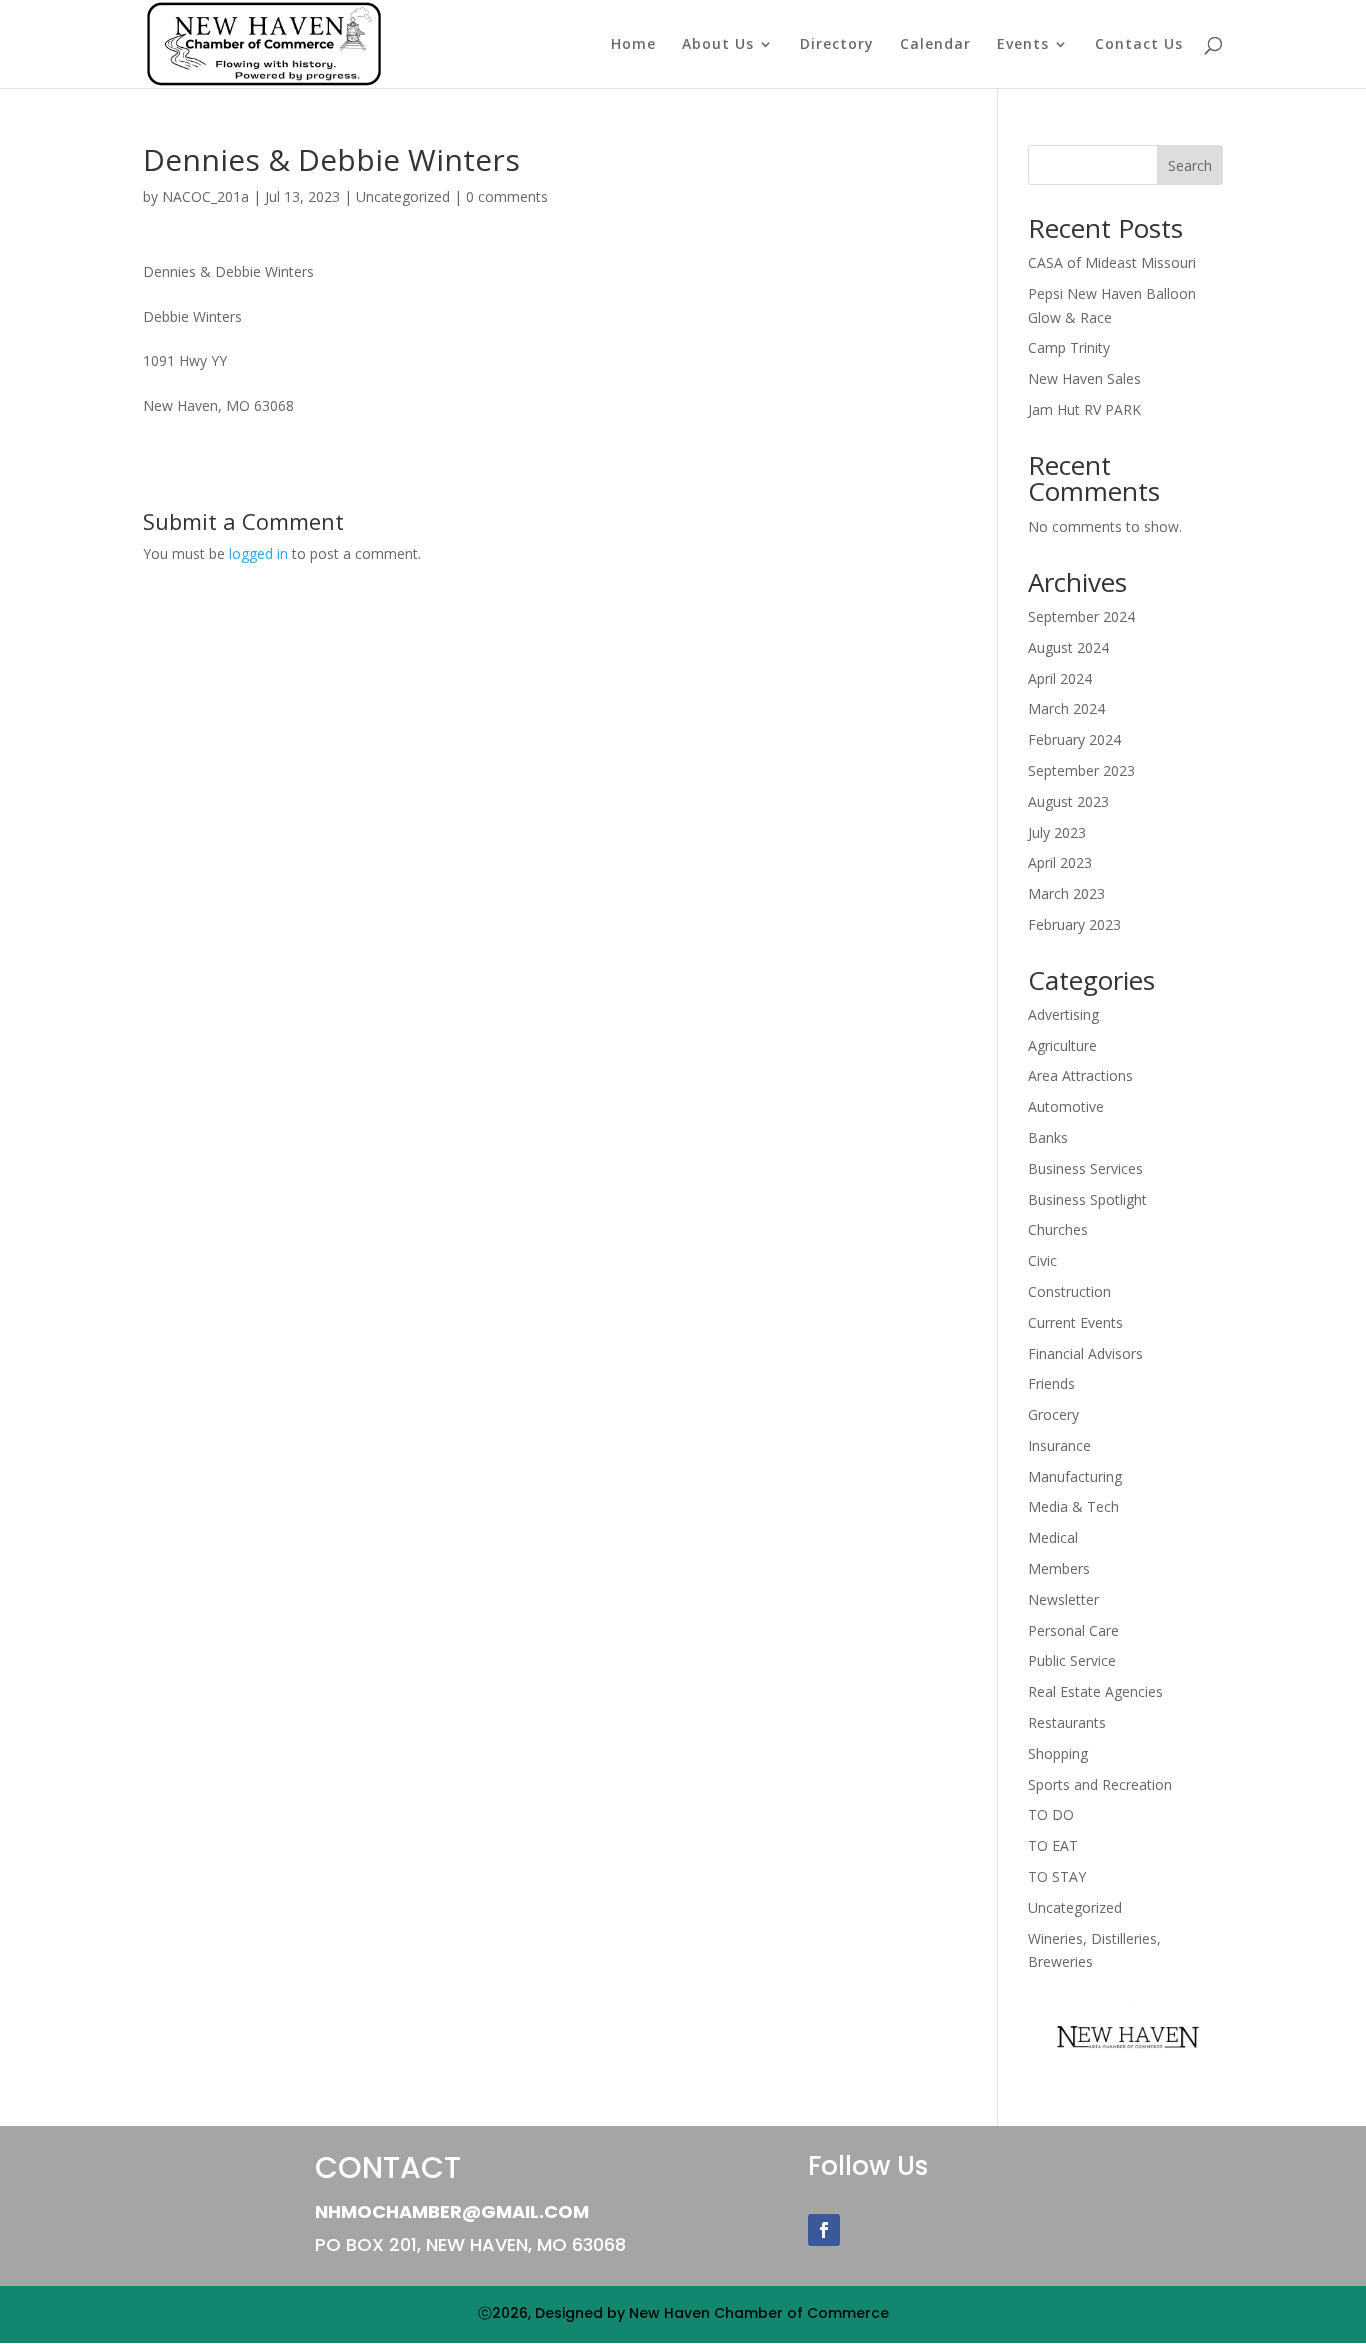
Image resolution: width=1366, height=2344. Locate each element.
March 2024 (1066, 708)
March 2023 (1066, 893)
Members (1059, 1568)
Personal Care (1073, 1630)
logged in (258, 553)
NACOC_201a (205, 196)
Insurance (1059, 1445)
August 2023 (1068, 801)
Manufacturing (1075, 1476)
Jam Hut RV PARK (1084, 409)
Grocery (1053, 1414)
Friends (1051, 1383)
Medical (1053, 1537)
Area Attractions (1080, 1075)
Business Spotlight (1087, 1199)
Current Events (1075, 1322)
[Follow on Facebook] (824, 2230)
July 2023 (1057, 832)
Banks (1048, 1137)
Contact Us (1139, 45)
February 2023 (1074, 924)
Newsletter (1063, 1599)
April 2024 (1060, 678)
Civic (1042, 1260)
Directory (837, 45)
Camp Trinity (1069, 347)
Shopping (1058, 1753)
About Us (718, 45)
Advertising (1063, 1014)
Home (633, 45)
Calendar (935, 45)
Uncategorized (403, 196)
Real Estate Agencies (1095, 1691)
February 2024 (1074, 739)
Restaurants (1067, 1722)
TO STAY (1057, 1876)
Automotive (1066, 1106)
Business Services (1085, 1168)
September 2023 (1081, 770)
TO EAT (1053, 1845)
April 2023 (1060, 862)
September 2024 (1081, 616)
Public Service (1072, 1660)
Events (1023, 45)
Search (1190, 165)
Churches (1058, 1229)
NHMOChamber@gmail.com (452, 2211)
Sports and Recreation (1100, 1784)
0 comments (507, 196)
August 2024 (1068, 647)
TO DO (1051, 1814)
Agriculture (1062, 1045)
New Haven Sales (1084, 378)
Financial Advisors (1085, 1353)
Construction (1069, 1291)
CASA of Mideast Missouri (1112, 262)
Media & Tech (1073, 1506)
